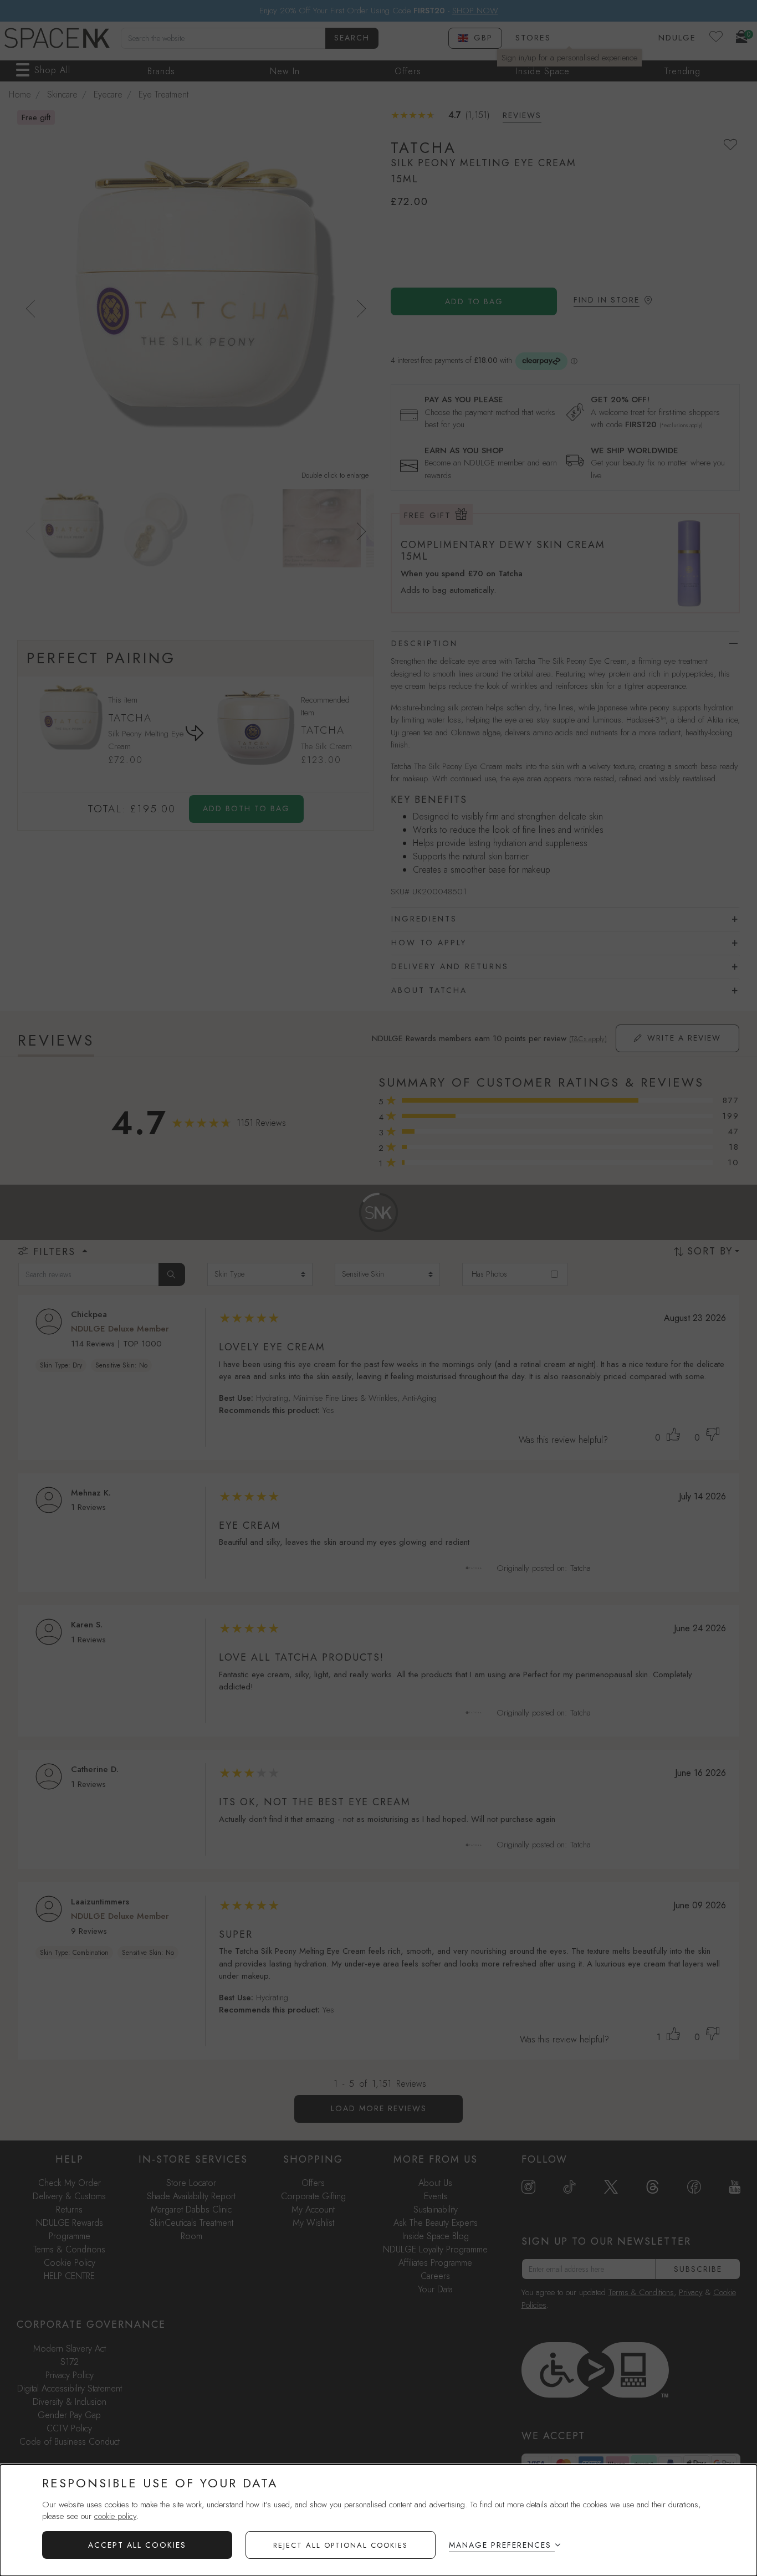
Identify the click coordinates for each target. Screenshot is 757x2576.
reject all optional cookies (341, 2545)
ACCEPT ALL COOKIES (137, 2545)
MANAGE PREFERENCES (500, 2545)
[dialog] (378, 2520)
